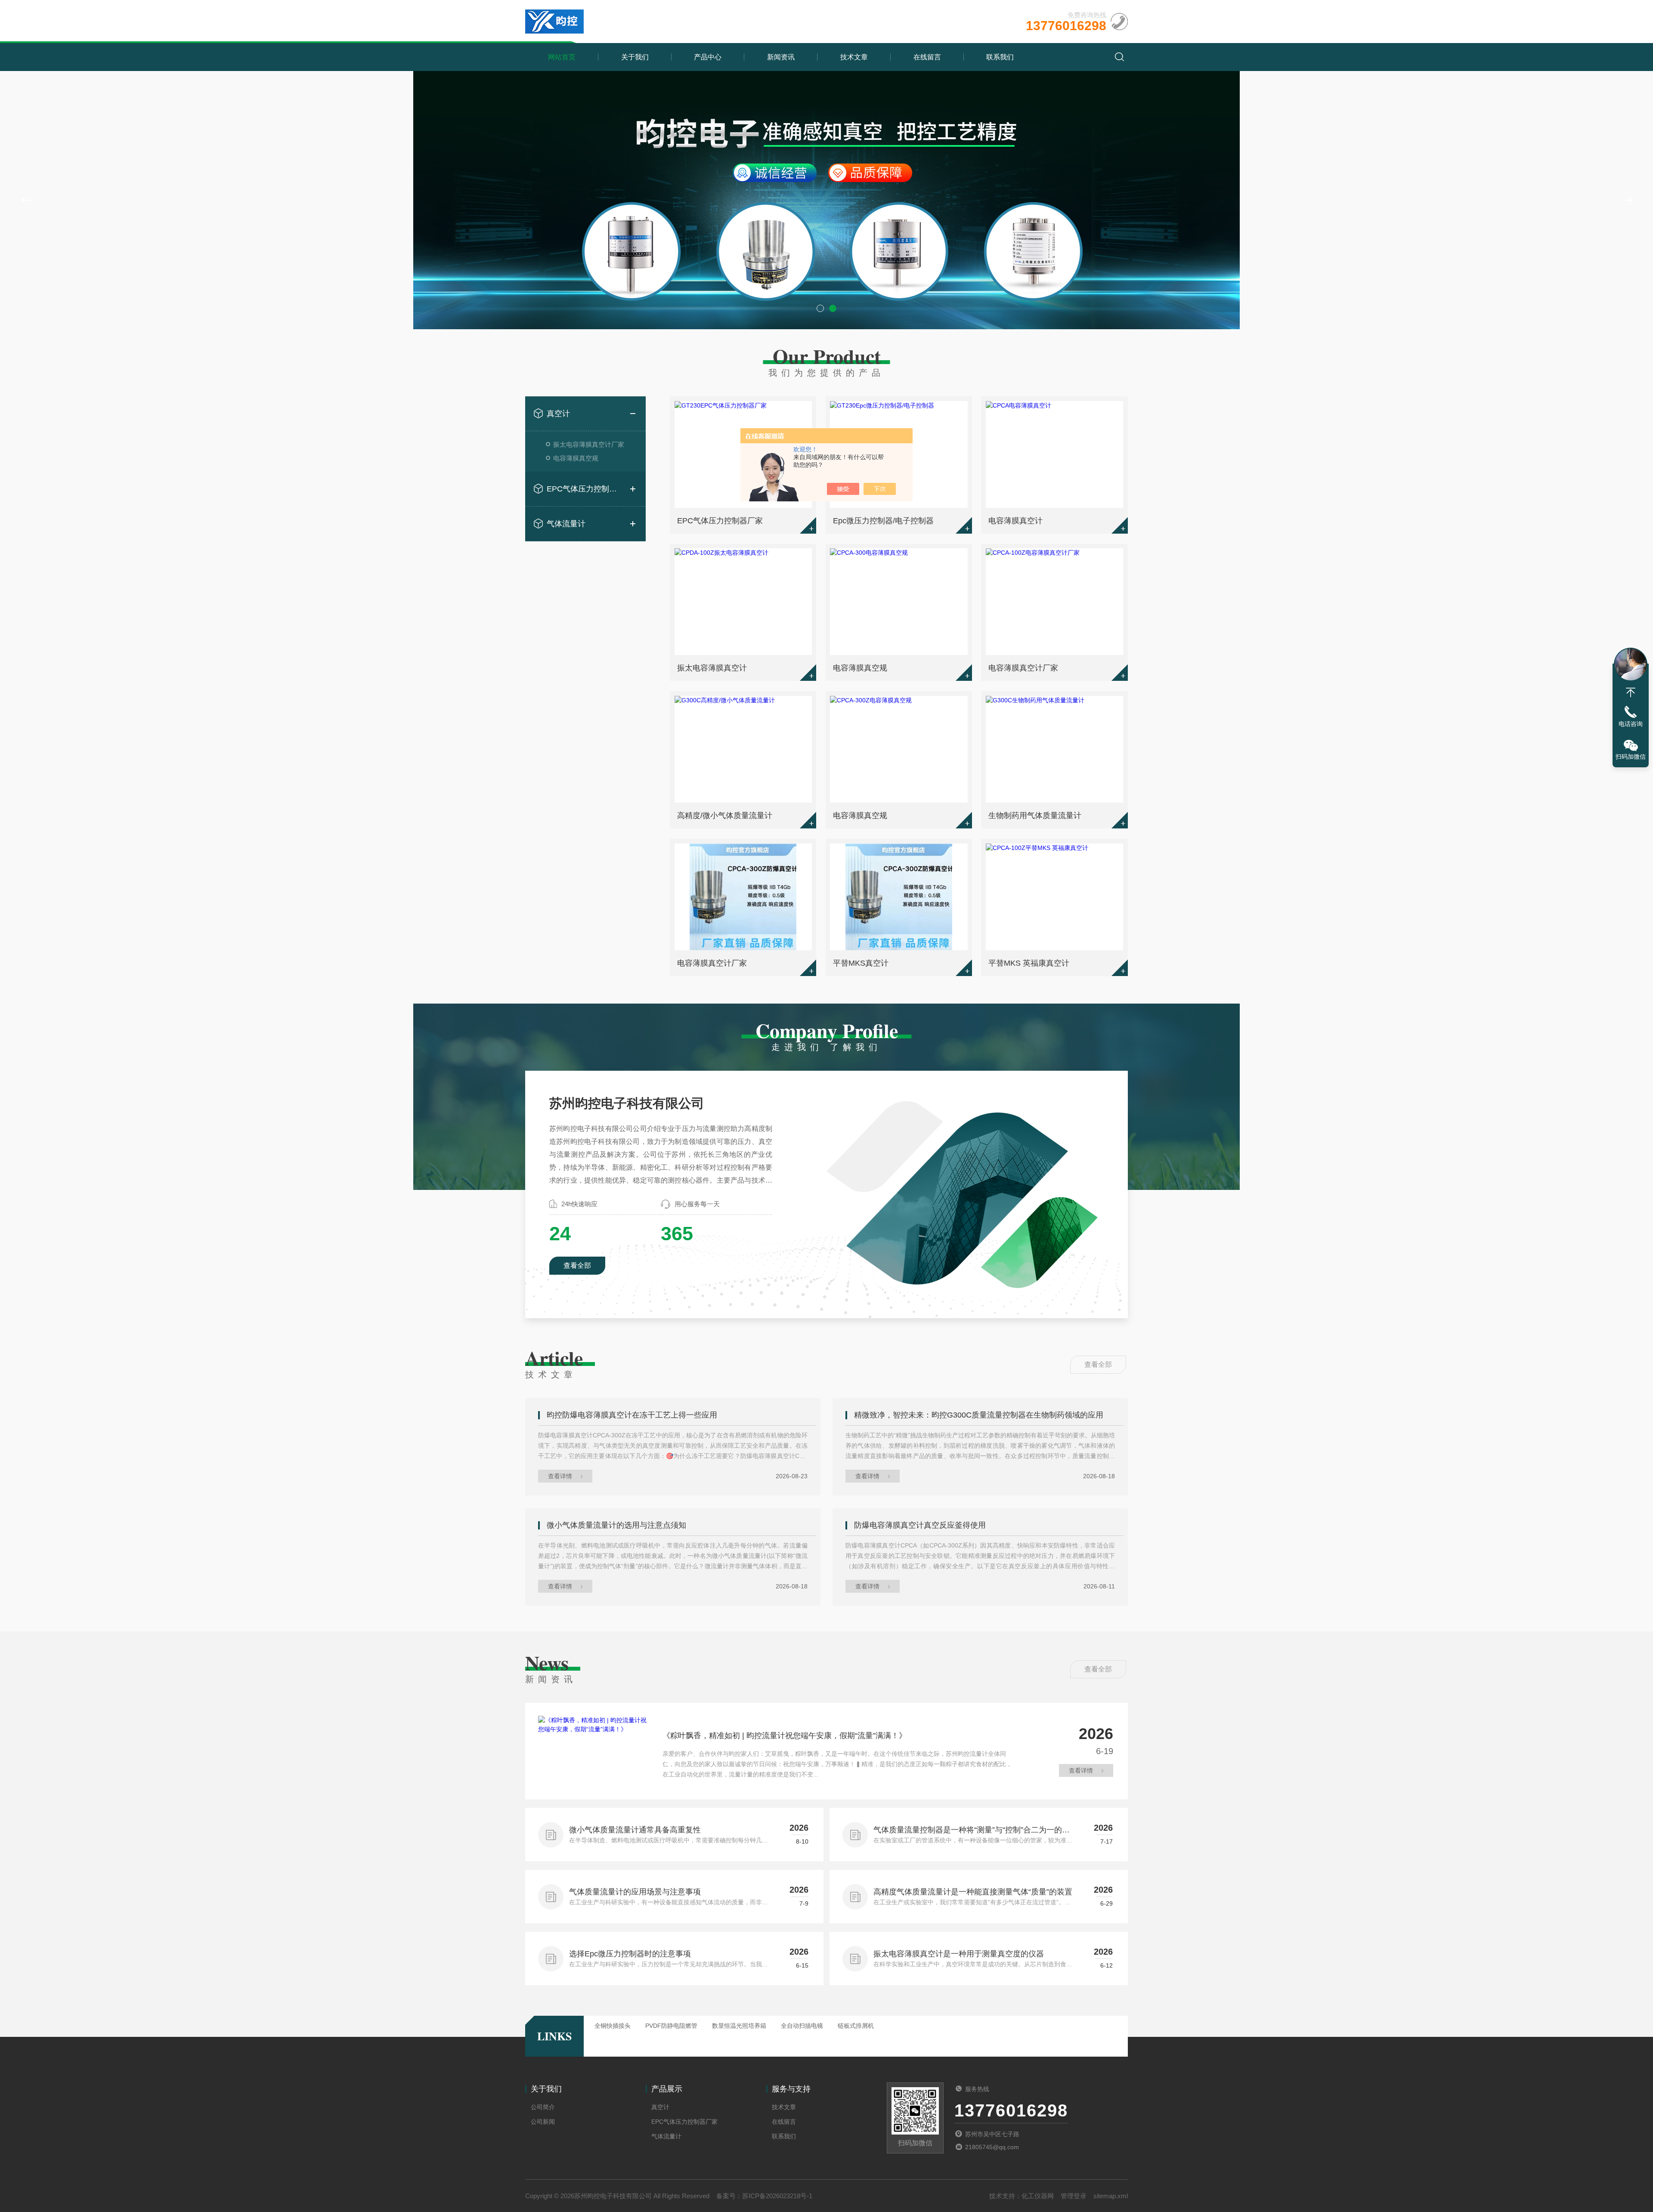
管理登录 (1074, 2196)
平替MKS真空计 (861, 963)
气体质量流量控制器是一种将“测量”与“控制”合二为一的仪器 (972, 1831)
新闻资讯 (781, 57)
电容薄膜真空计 (1015, 521)
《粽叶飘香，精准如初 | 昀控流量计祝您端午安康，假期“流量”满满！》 (785, 1736)
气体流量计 (566, 524)
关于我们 (635, 57)
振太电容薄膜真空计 (712, 668)
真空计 (558, 414)
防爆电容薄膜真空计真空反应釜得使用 (920, 1525)
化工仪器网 (1038, 2196)
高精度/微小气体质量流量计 (725, 816)
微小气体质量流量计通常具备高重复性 (635, 1830)
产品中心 (708, 57)
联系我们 (1000, 57)
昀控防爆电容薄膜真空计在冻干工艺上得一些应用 (632, 1415)
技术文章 (854, 57)
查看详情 (560, 1476)
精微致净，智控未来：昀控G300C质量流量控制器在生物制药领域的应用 (979, 1415)
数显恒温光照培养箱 (739, 2026)
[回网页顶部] (1631, 692)
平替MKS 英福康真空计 (1029, 963)
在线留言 (927, 57)
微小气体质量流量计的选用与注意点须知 (616, 1525)
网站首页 (562, 57)
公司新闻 (543, 2122)
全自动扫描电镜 (802, 2026)
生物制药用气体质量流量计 (1035, 816)
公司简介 (543, 2107)
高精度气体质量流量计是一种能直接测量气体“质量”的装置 (973, 1892)
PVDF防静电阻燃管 (671, 2026)
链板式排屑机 (856, 2026)
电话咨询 (1631, 724)
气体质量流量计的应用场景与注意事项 (635, 1892)
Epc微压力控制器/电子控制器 (883, 521)
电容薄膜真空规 (576, 458)
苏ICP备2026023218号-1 (777, 2196)
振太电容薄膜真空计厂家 (589, 444)
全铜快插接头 (613, 2026)
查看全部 (577, 1265)
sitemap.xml (1111, 2196)
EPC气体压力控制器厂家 (585, 489)
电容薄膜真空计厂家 (1023, 668)
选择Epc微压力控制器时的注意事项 (630, 1954)
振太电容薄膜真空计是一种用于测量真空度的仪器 (959, 1954)
